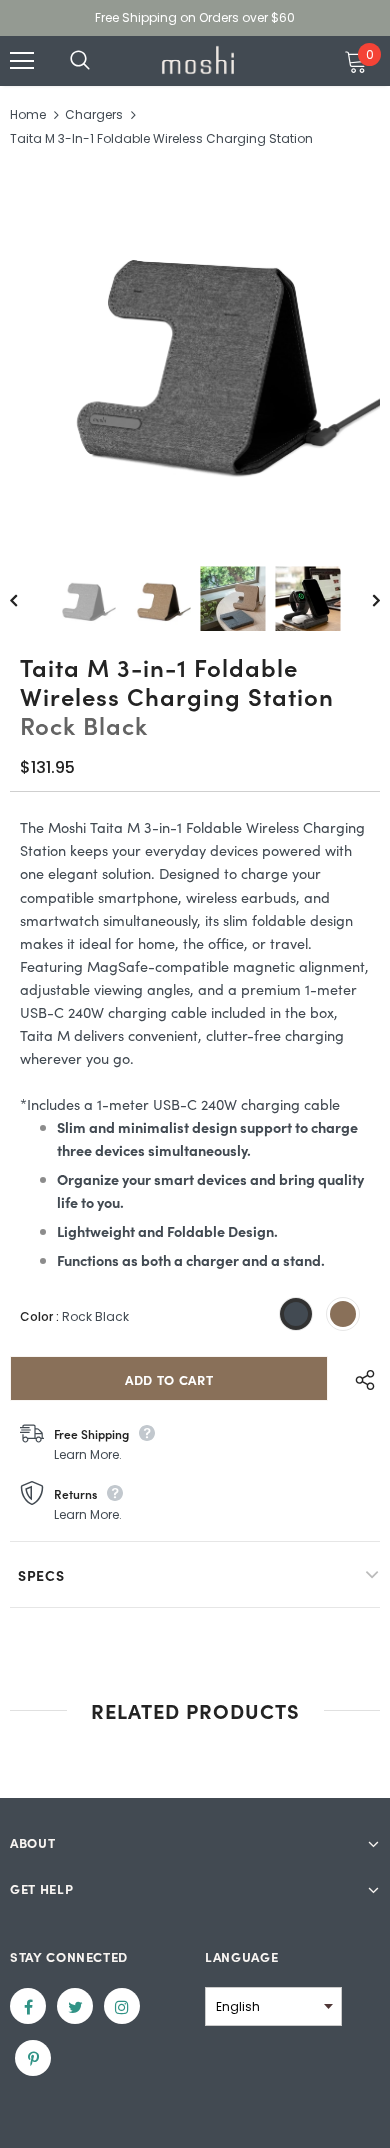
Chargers (94, 114)
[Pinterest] (33, 2058)
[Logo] (198, 59)
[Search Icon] (100, 61)
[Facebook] (28, 2006)
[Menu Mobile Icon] (22, 61)
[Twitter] (75, 2006)
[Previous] (28, 599)
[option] (195, 351)
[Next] (362, 599)
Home (28, 114)
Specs (41, 1575)
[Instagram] (122, 2006)
